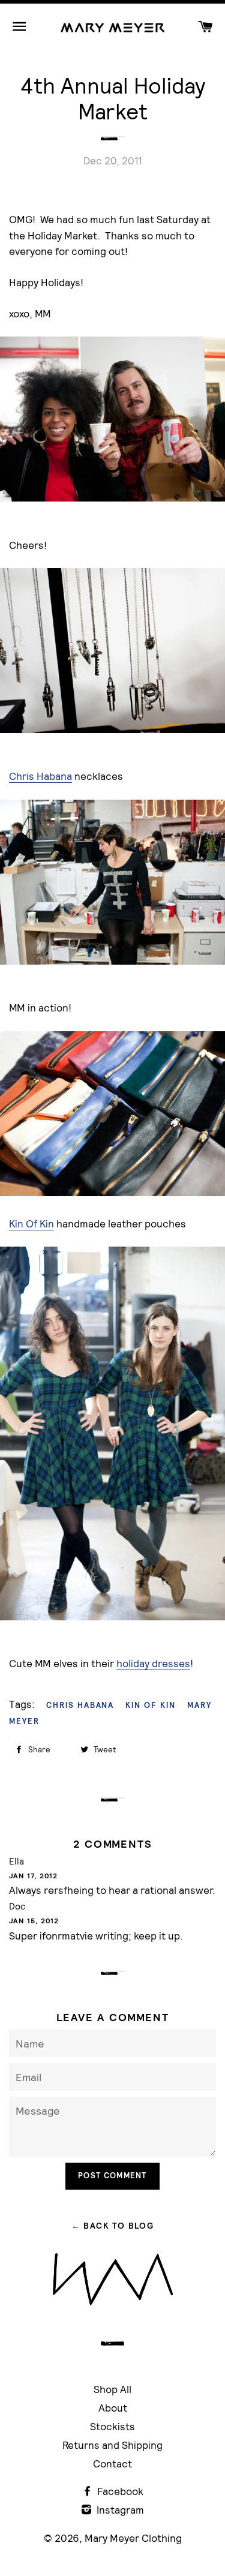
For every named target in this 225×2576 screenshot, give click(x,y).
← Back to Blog (113, 2226)
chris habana (80, 1705)
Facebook (119, 2491)
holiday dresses (153, 1663)
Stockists (112, 2426)
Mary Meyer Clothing (133, 2538)
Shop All (112, 2389)
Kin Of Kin (31, 1224)
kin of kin (151, 1705)
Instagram (119, 2510)
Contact (112, 2464)
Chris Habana (40, 776)
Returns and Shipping (112, 2445)
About (113, 2408)
